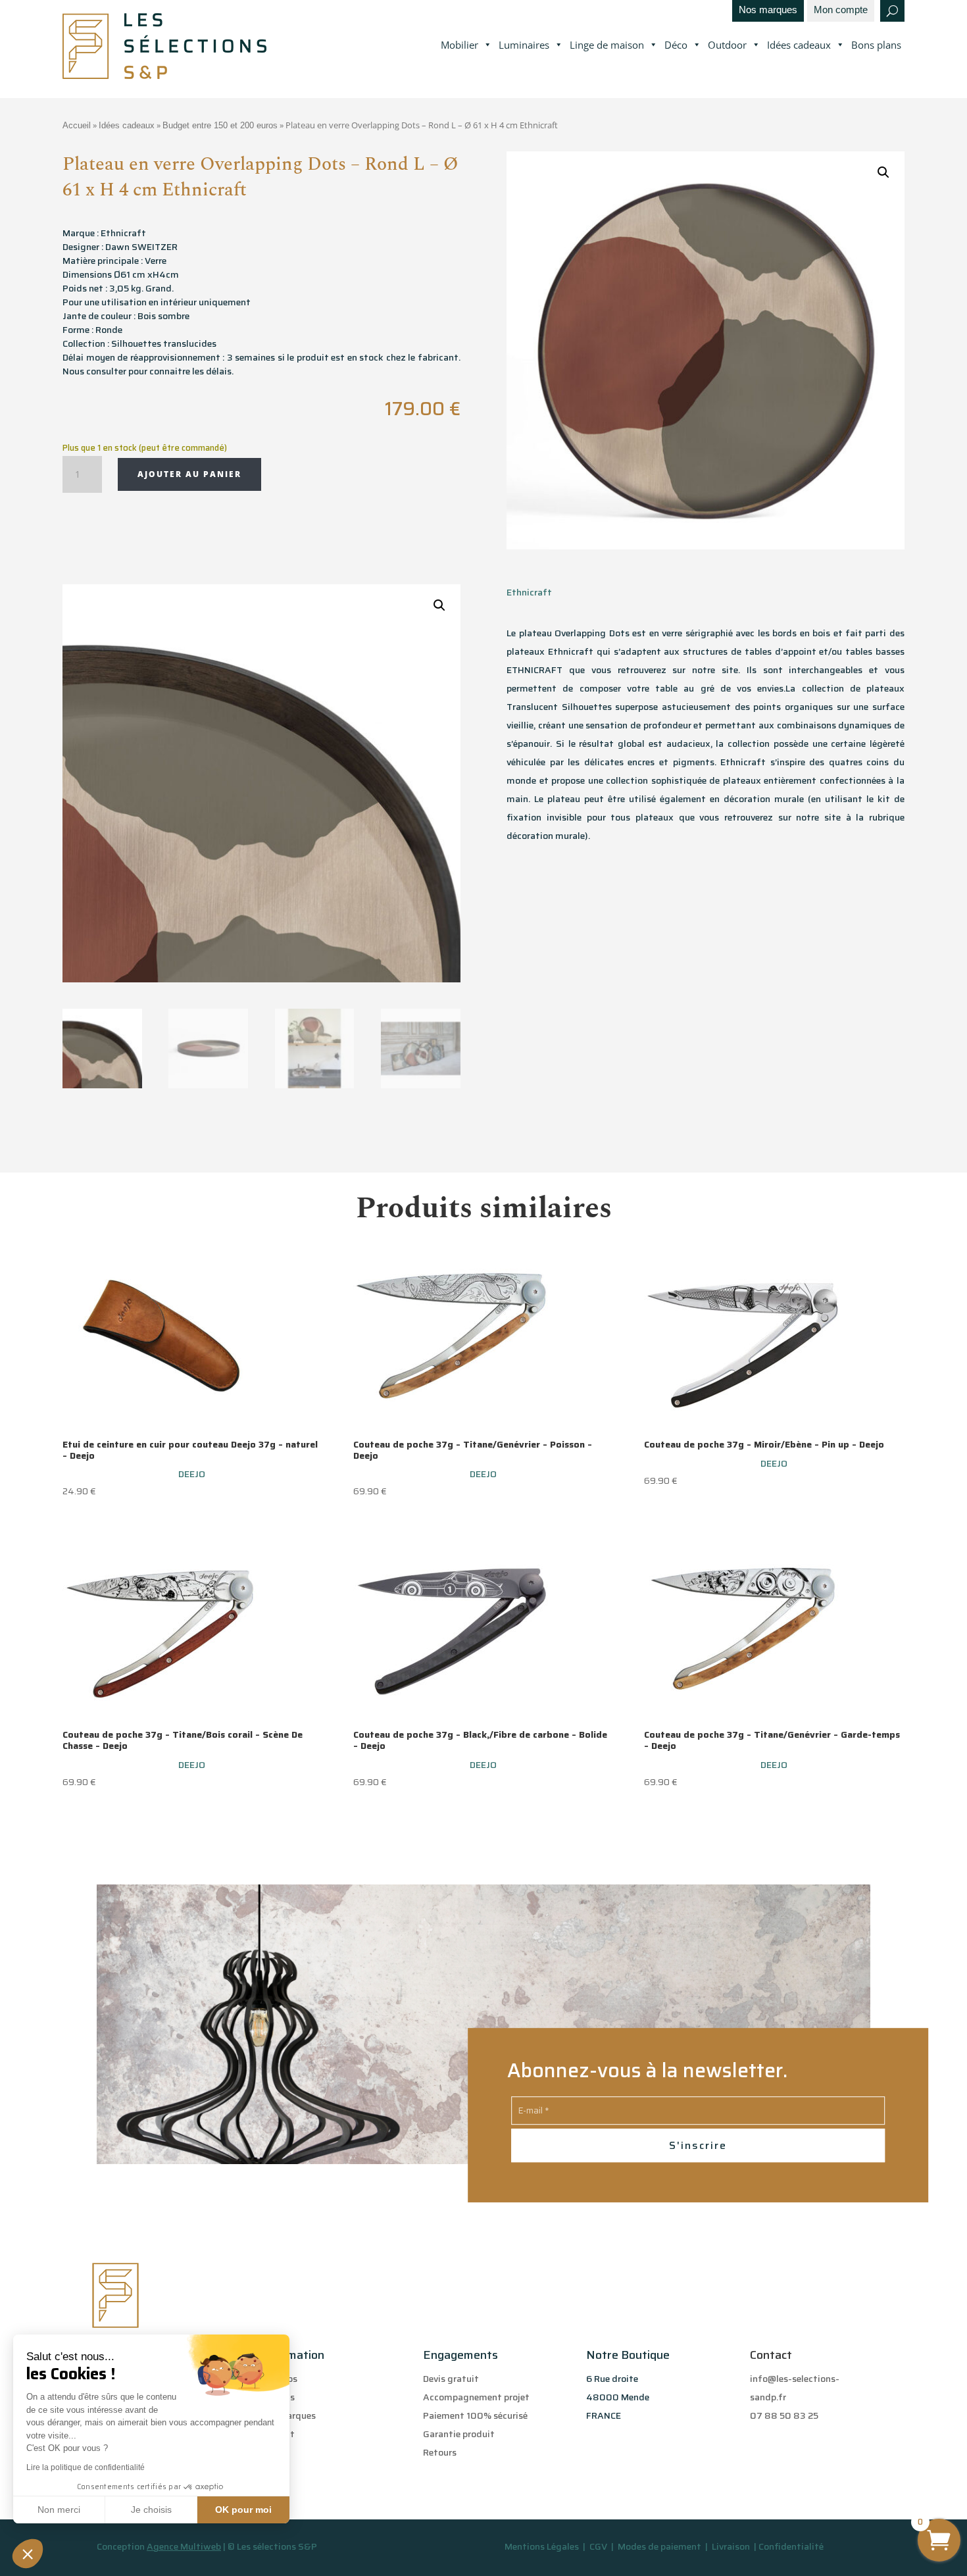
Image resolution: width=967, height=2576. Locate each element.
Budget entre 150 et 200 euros (220, 125)
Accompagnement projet (476, 2397)
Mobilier (459, 45)
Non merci (59, 2510)
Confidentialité (791, 2546)
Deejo (192, 1474)
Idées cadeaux (799, 45)
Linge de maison (607, 45)
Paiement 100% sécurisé (475, 2415)
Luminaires (524, 45)
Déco (676, 45)
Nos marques (768, 10)
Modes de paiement (659, 2546)
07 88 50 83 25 (784, 2415)
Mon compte (841, 10)
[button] (28, 2554)
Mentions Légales (542, 2546)
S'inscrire (698, 2145)
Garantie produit (459, 2434)
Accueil (77, 125)
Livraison (732, 2546)
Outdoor (727, 45)
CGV (599, 2546)
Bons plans (876, 45)
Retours (440, 2452)
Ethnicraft (529, 592)
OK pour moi (243, 2510)
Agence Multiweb (184, 2546)
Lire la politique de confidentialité (86, 2467)
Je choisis (151, 2510)
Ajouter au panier (189, 474)
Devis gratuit (451, 2379)
